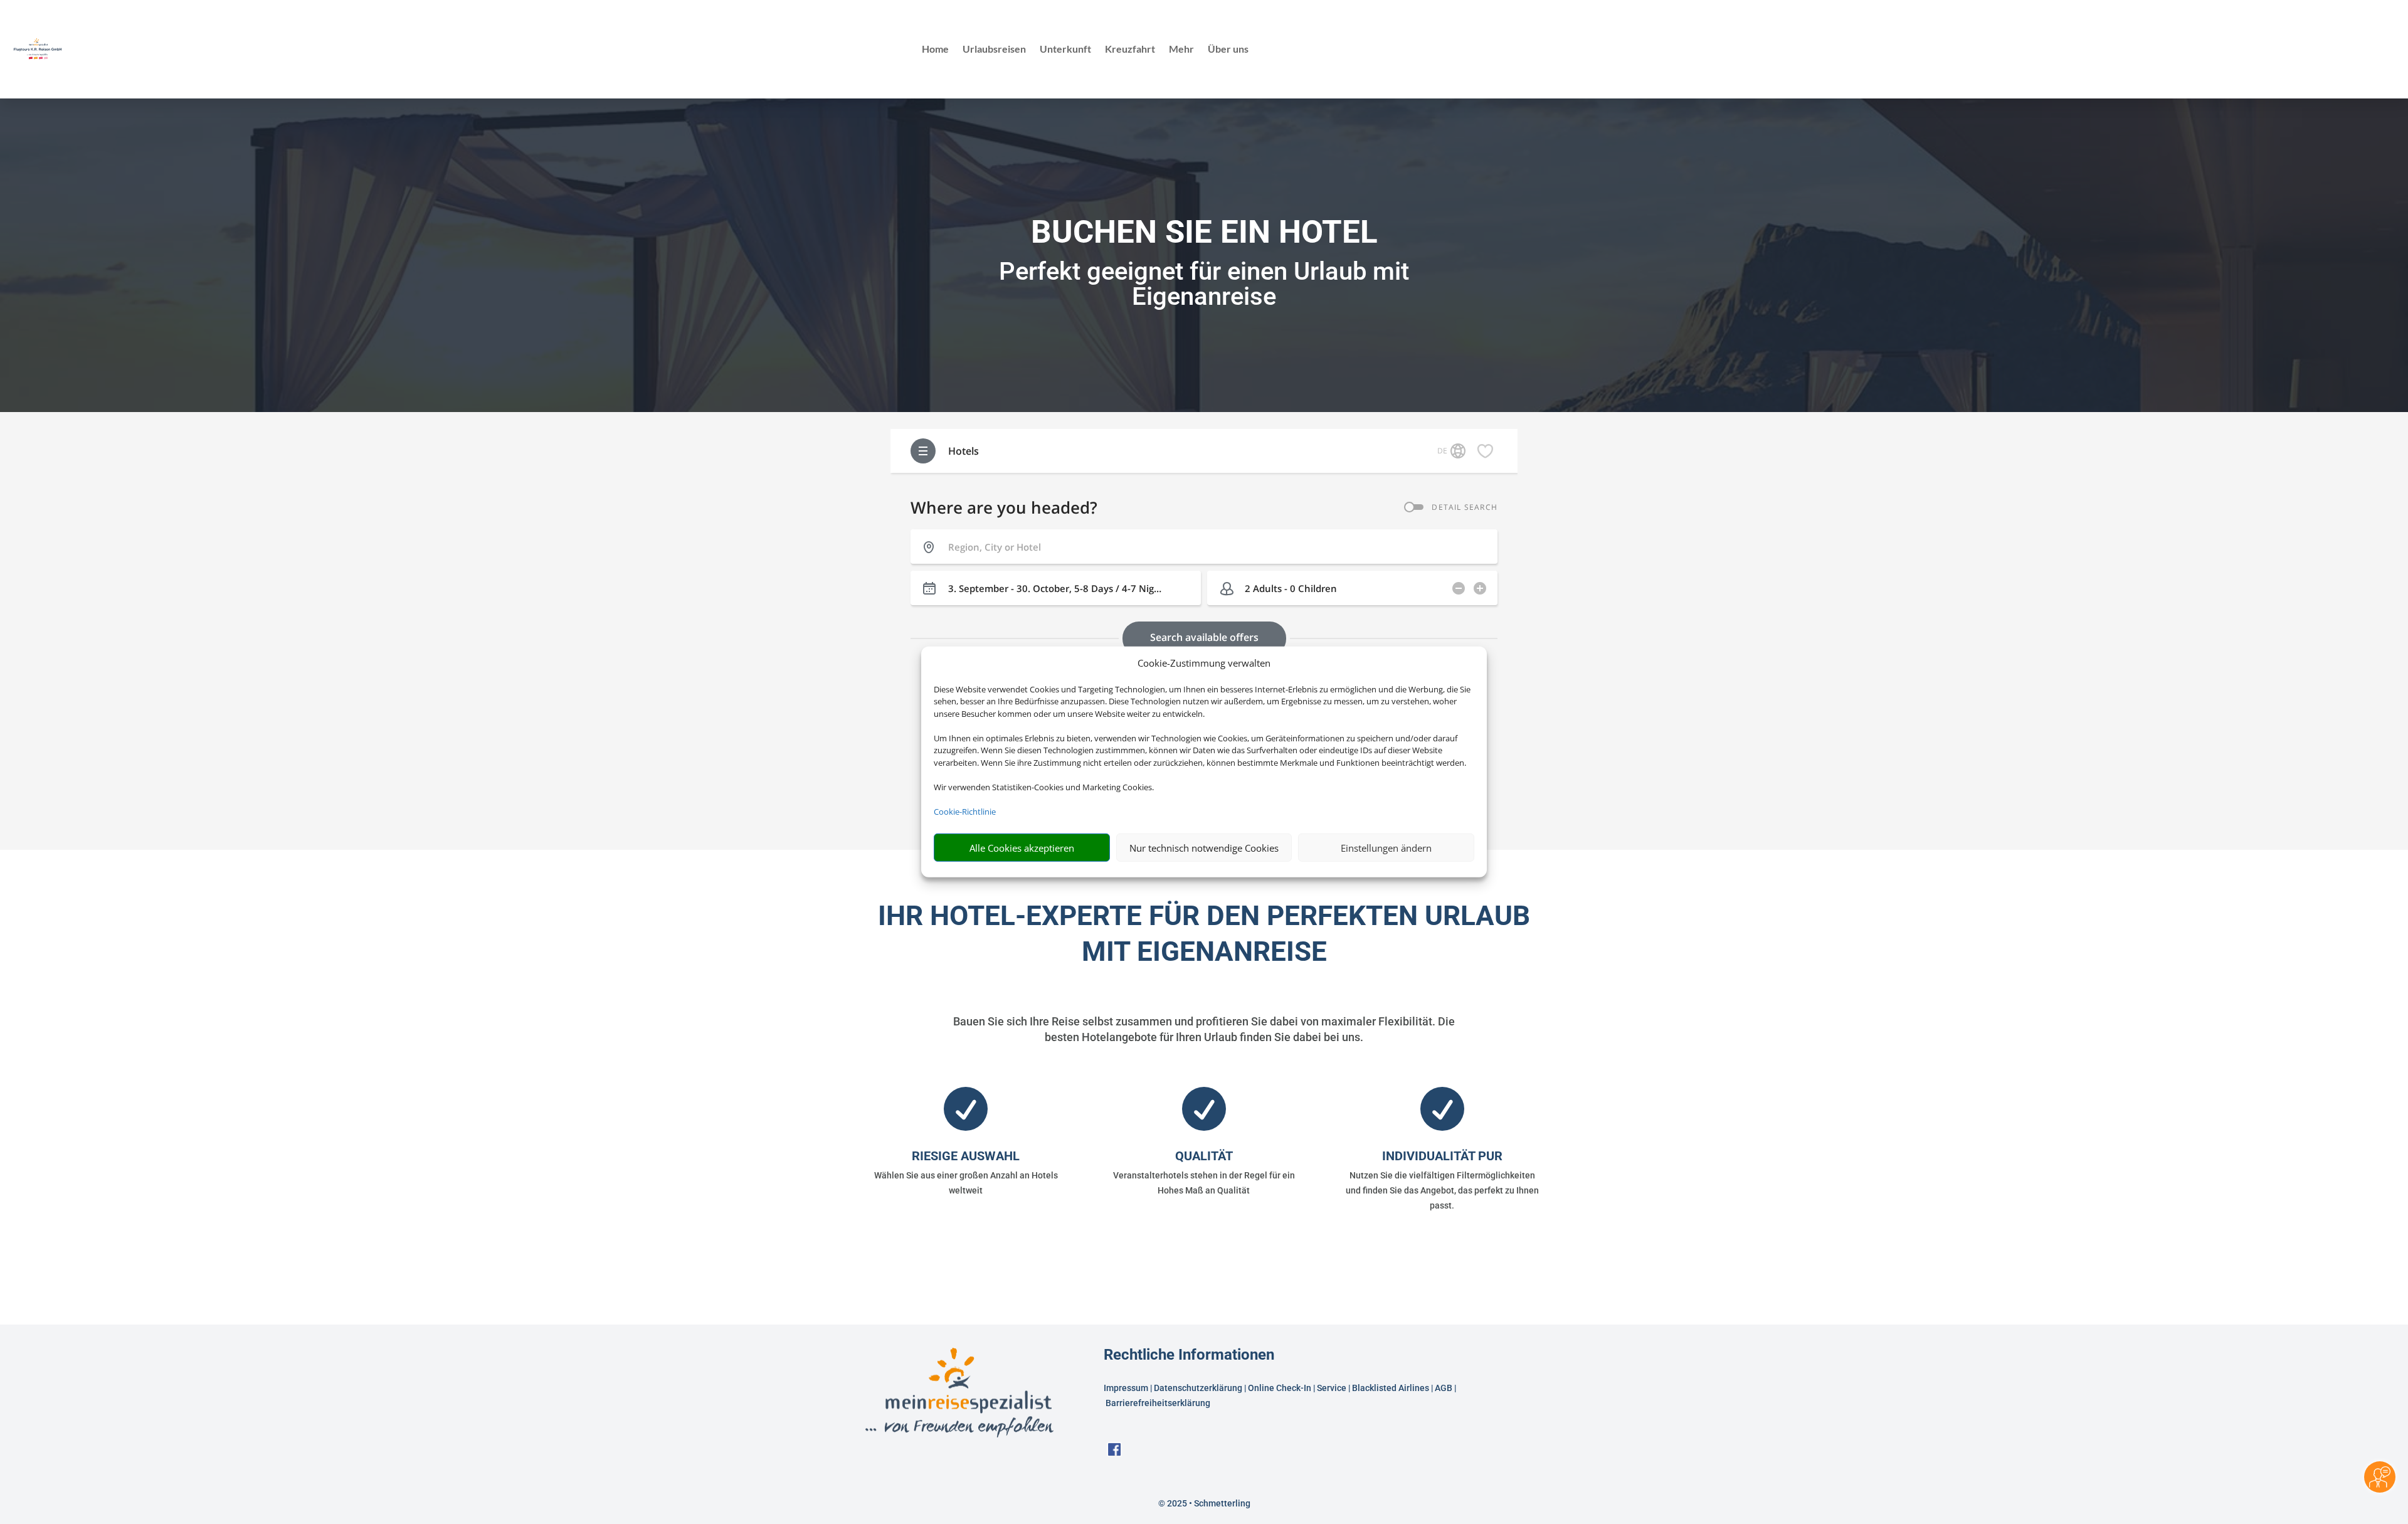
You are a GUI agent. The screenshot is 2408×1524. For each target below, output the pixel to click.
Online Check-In (1280, 1388)
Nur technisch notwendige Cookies (1204, 848)
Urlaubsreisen (994, 50)
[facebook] (1114, 1453)
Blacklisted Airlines (1391, 1388)
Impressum (1126, 1388)
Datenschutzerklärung (1198, 1388)
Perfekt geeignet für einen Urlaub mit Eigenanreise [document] (1204, 284)
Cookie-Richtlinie (965, 812)
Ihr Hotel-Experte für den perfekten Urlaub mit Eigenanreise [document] (1204, 934)
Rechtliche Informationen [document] (1189, 1355)
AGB (1444, 1388)
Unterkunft (1065, 50)
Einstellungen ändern (1386, 848)
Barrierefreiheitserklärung (1159, 1403)
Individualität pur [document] (1442, 1156)
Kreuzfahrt (1130, 50)
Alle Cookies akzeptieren (1022, 848)
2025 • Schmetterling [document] (1208, 1503)
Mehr (1181, 50)
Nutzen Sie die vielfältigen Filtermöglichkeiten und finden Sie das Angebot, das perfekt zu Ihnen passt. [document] (1442, 1190)
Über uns (1228, 50)
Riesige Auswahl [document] (966, 1156)
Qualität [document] (1204, 1156)
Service (1332, 1388)
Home (935, 50)
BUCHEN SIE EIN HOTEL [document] (1204, 232)
